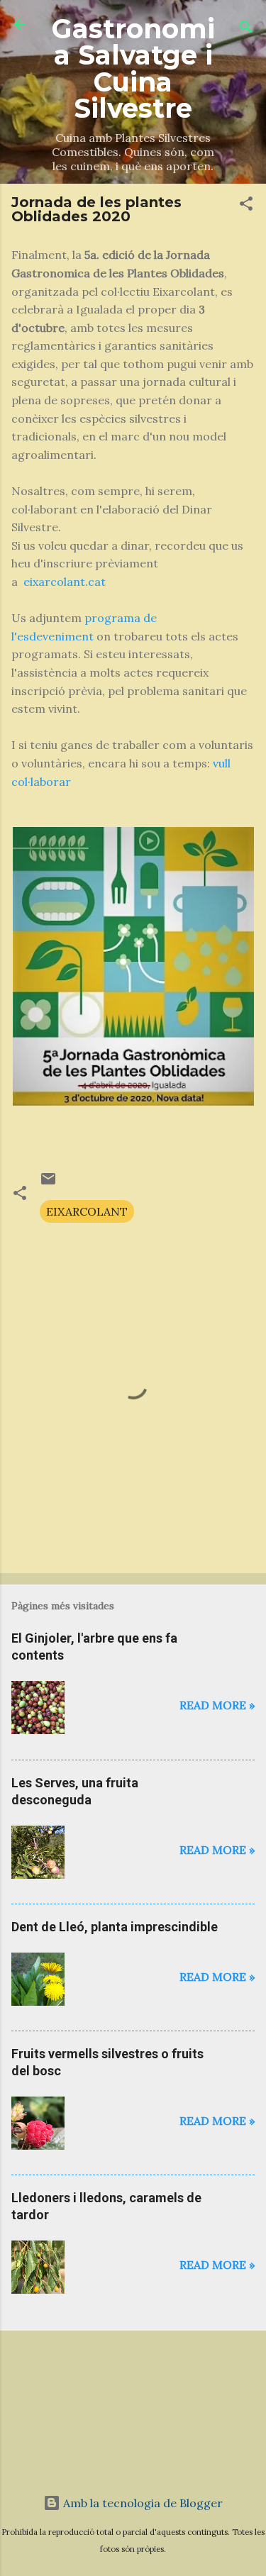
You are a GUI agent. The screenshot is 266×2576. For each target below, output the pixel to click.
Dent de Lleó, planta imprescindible (115, 1927)
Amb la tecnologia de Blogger (142, 2503)
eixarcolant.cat (65, 582)
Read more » (217, 1705)
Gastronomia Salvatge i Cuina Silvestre (133, 68)
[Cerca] (246, 29)
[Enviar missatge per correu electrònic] (48, 1183)
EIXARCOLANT (87, 1211)
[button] (246, 206)
